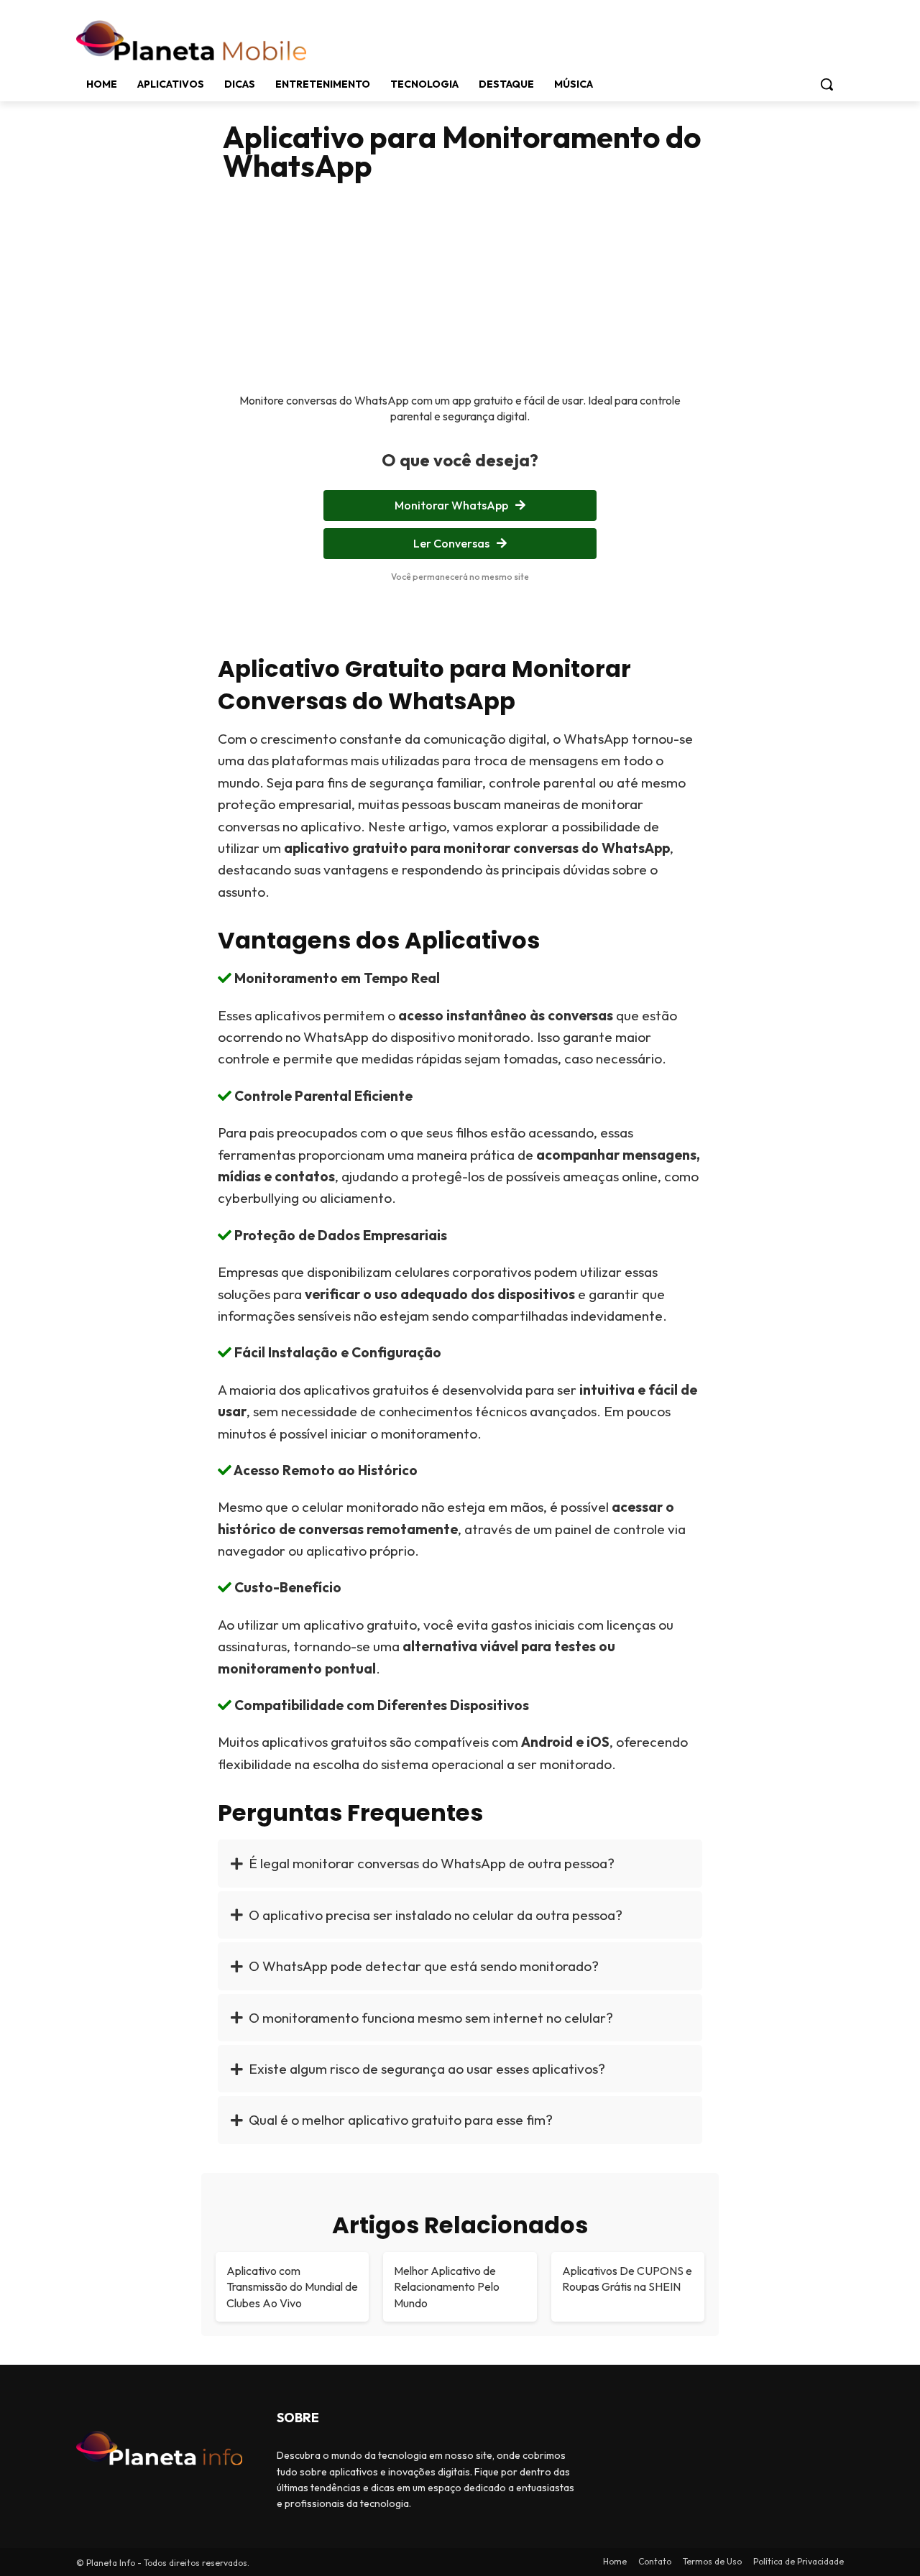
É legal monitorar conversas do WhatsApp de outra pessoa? (432, 1863)
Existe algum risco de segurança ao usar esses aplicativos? (427, 2069)
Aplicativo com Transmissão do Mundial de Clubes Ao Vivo (292, 2287)
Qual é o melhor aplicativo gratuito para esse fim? (401, 2120)
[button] (827, 84)
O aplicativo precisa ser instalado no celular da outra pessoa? (436, 1915)
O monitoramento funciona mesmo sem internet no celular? (431, 2018)
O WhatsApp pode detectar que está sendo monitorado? (424, 1966)
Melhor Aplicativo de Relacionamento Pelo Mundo (447, 2287)
